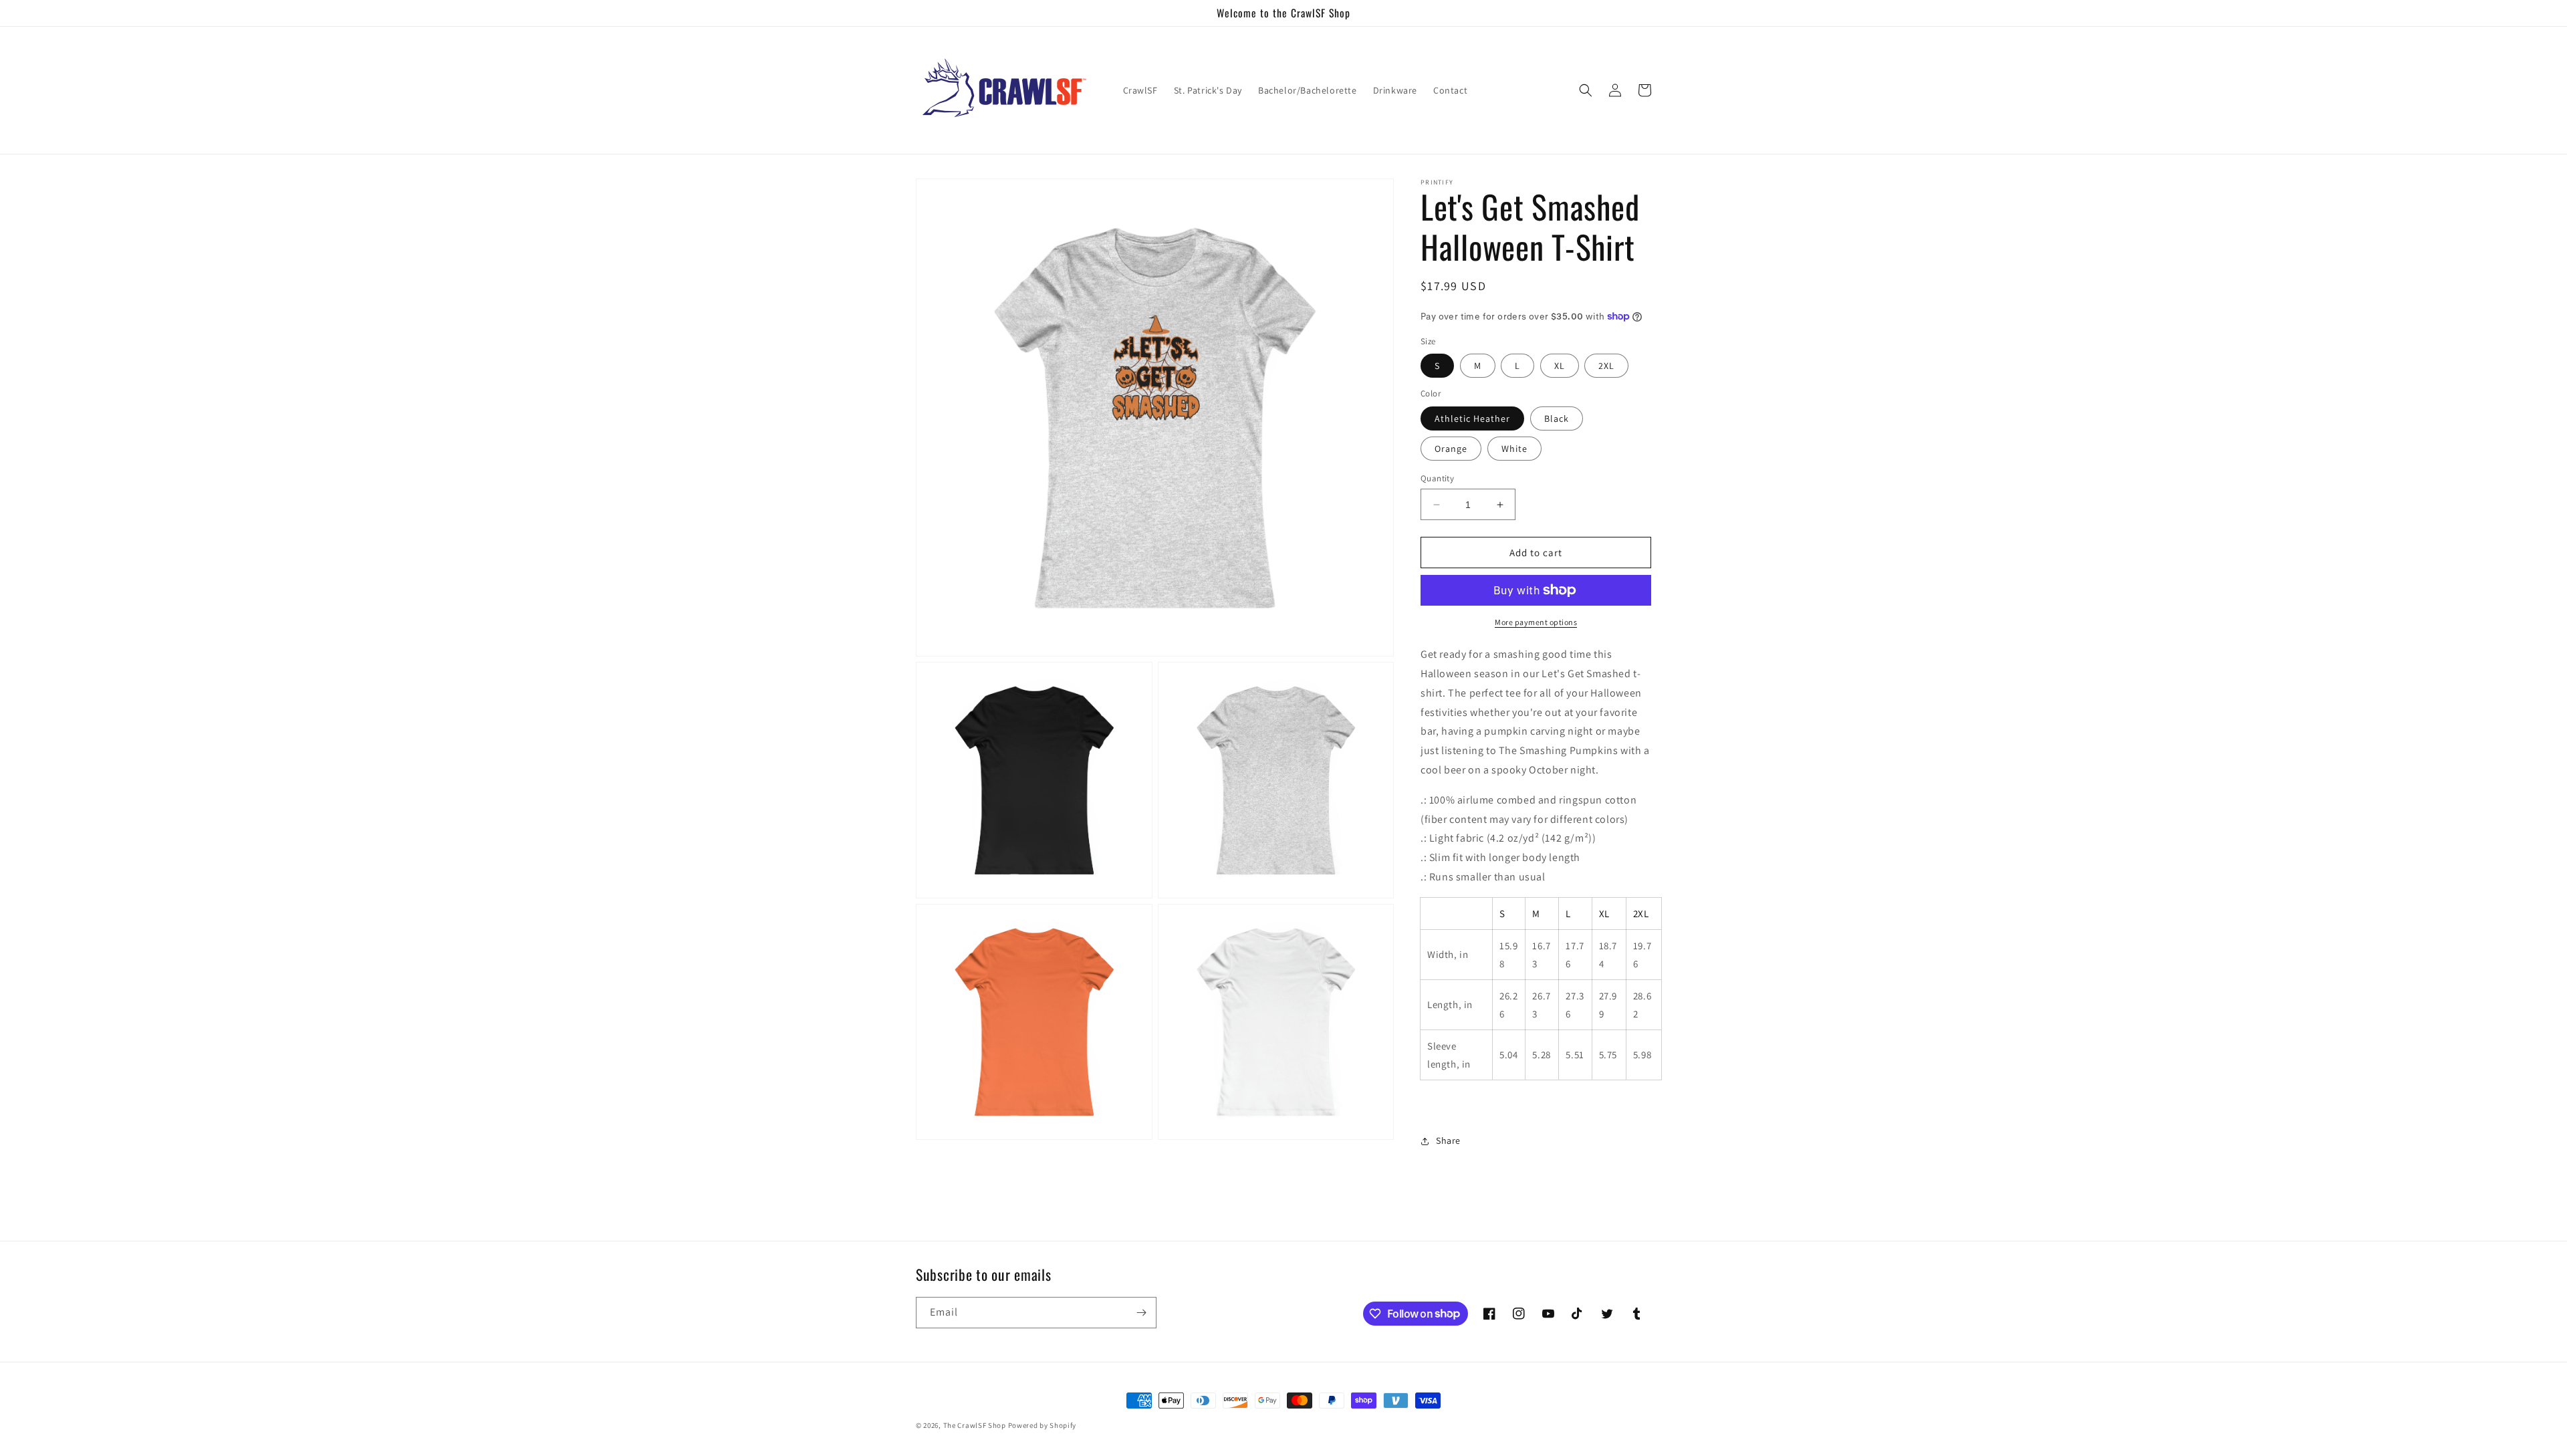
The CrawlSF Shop (975, 1425)
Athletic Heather (1472, 418)
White (1514, 449)
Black (1557, 418)
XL (1560, 366)
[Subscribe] (1141, 1313)
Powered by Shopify (1043, 1425)
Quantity (1437, 478)
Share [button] (1448, 1140)
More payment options (1536, 622)
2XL (1606, 366)
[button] (1586, 90)
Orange (1451, 449)
